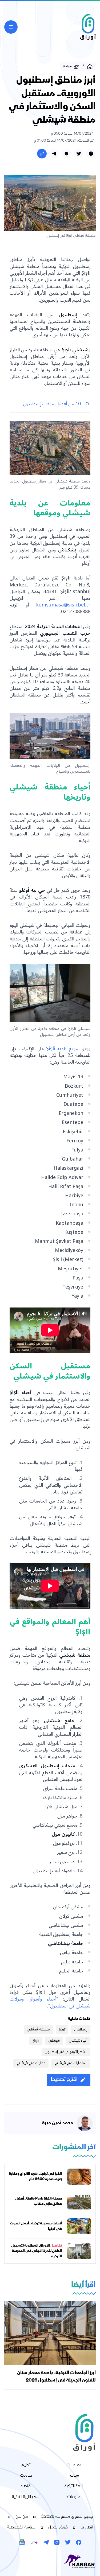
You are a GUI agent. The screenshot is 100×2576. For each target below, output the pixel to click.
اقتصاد (26, 2486)
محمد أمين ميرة (58, 2123)
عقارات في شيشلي (31, 2063)
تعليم (26, 2465)
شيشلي (54, 2041)
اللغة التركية (74, 2486)
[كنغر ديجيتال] (50, 2562)
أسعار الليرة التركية (26, 2497)
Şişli (36, 2041)
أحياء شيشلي (78, 2041)
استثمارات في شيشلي (71, 2063)
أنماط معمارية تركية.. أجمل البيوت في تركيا (36, 2226)
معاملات (74, 2465)
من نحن (22, 2517)
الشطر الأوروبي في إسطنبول (66, 2052)
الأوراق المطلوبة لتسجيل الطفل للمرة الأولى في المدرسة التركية (37, 2251)
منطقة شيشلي (39, 2030)
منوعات (74, 2497)
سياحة (74, 2476)
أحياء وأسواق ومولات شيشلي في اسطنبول (50, 2002)
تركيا (62, 2030)
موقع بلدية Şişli (61, 1049)
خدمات (26, 2476)
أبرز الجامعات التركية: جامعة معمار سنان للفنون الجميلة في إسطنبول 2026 (56, 2377)
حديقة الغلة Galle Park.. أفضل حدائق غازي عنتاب (39, 2201)
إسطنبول (81, 2030)
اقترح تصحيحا (64, 2080)
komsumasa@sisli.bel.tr (63, 605)
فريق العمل (58, 2528)
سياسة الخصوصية (21, 2528)
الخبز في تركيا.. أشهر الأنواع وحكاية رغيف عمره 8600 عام (35, 2177)
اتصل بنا (87, 2528)
